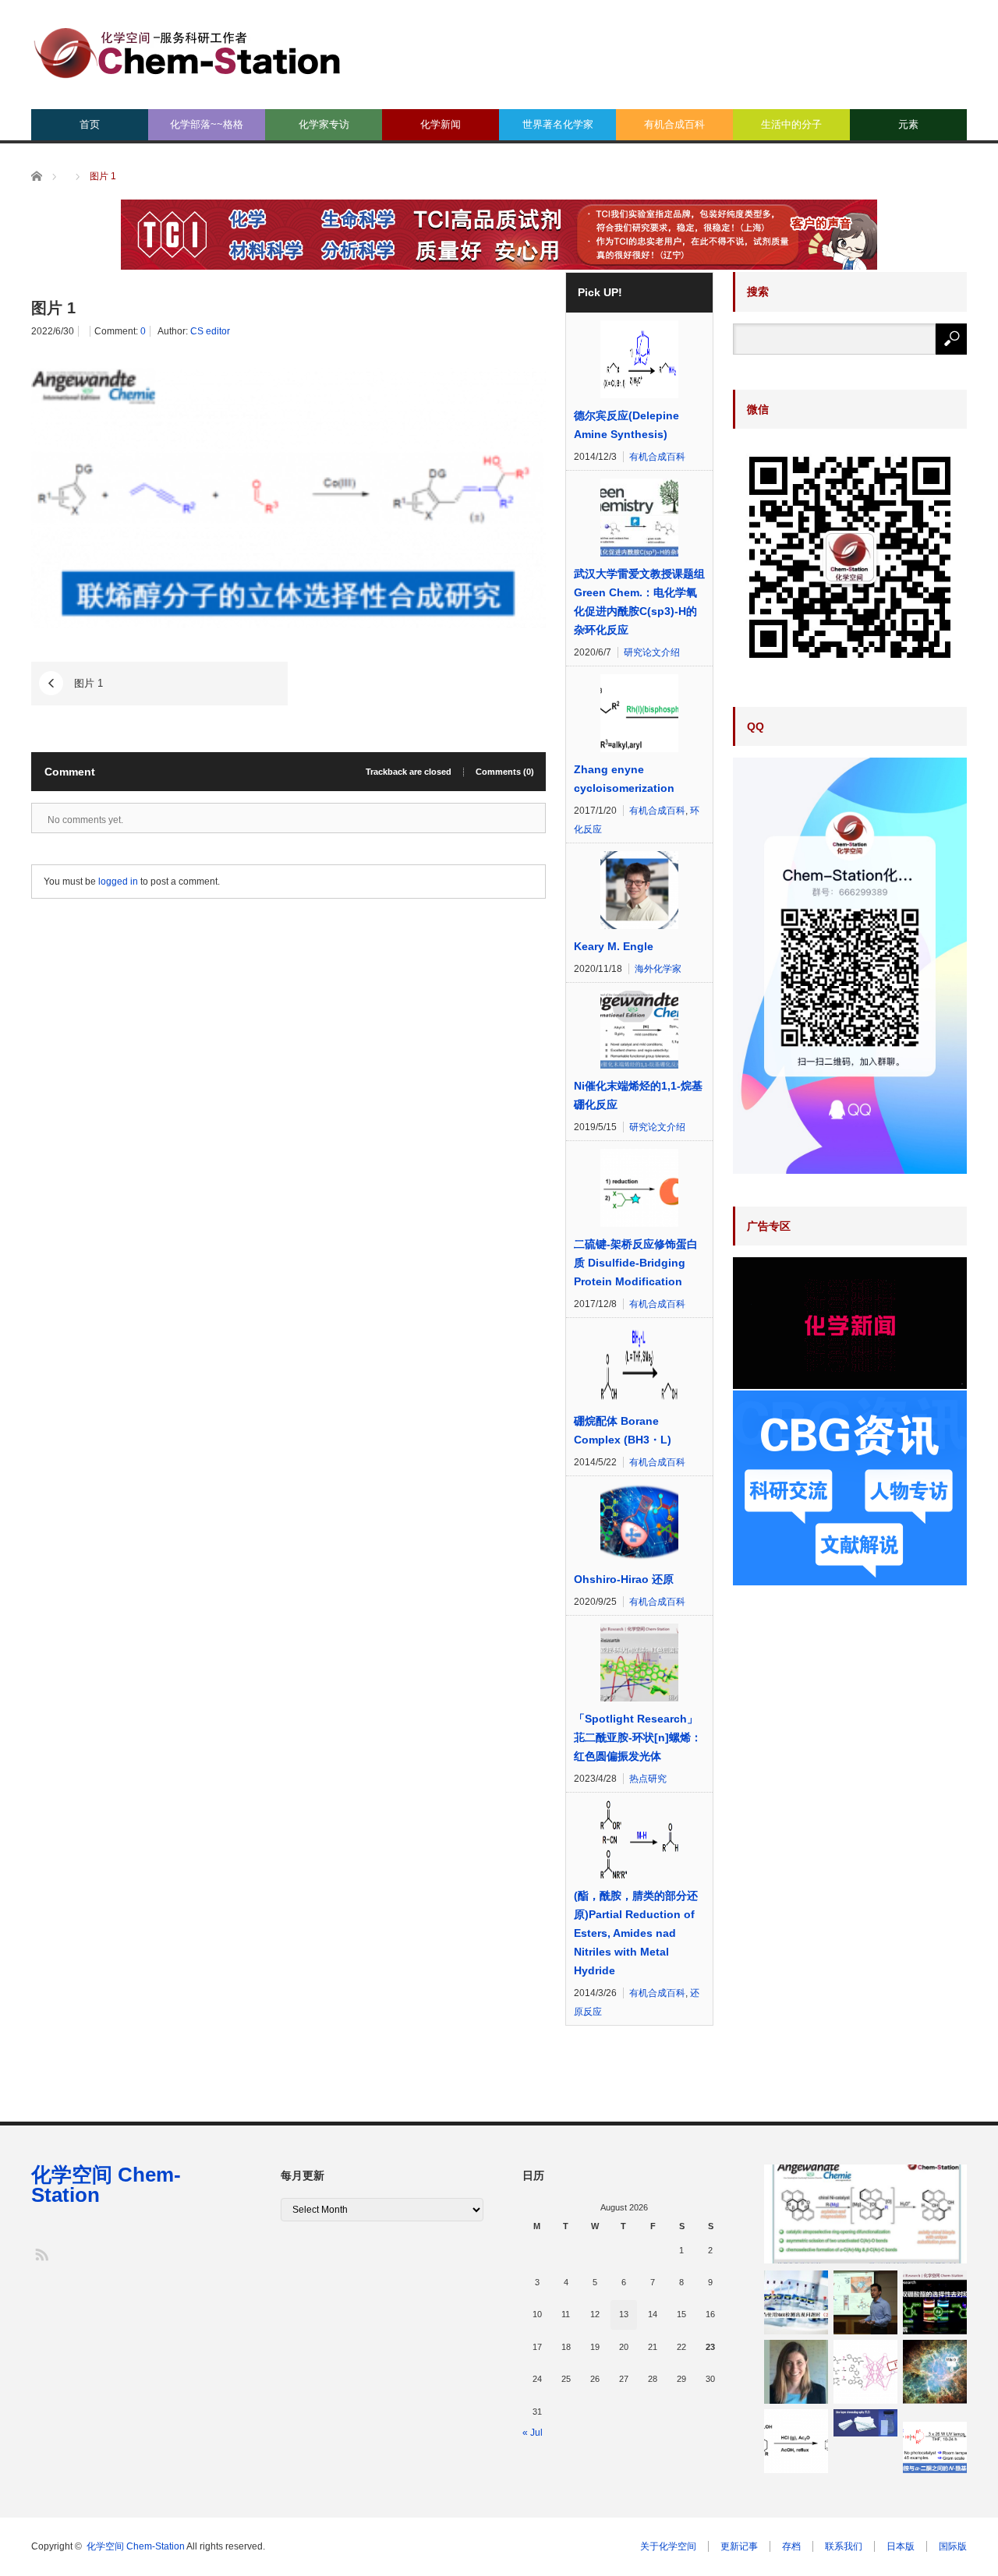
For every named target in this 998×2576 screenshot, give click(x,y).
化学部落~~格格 (207, 124)
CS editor (210, 331)
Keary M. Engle (614, 946)
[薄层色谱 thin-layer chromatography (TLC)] (865, 2422)
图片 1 (88, 683)
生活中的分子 (791, 124)
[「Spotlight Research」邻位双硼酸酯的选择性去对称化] (935, 2302)
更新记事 (739, 2546)
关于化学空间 (668, 2546)
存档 (791, 2546)
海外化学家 (658, 969)
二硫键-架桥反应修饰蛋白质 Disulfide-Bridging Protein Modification (636, 1263)
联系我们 (844, 2546)
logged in (118, 882)
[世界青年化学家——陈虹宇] (865, 2302)
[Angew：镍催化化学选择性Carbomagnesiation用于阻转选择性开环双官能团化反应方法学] (865, 2214)
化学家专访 (324, 124)
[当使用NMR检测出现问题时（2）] (796, 2302)
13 (624, 2314)
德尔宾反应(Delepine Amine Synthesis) (626, 425)
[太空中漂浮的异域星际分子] (935, 2372)
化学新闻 (441, 124)
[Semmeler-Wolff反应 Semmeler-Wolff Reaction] (796, 2441)
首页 (90, 124)
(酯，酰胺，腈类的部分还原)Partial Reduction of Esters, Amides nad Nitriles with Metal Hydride (636, 1933)
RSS (41, 2254)
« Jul (533, 2433)
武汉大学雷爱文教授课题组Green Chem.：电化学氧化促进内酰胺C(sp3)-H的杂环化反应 (639, 602)
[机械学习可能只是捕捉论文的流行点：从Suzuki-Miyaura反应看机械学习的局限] (865, 2372)
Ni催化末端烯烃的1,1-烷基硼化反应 (638, 1095)
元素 (908, 124)
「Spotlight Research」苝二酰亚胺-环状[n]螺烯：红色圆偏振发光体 (638, 1737)
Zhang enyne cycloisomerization (624, 779)
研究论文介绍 (652, 652)
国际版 (953, 2546)
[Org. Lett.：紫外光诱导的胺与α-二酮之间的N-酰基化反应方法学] (935, 2441)
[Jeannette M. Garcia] (796, 2372)
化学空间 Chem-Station (106, 2185)
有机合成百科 (674, 124)
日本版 (901, 2546)
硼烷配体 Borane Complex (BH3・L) (623, 1430)
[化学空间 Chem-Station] (187, 51)
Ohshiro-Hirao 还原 (624, 1579)
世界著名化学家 (558, 124)
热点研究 (648, 1779)
